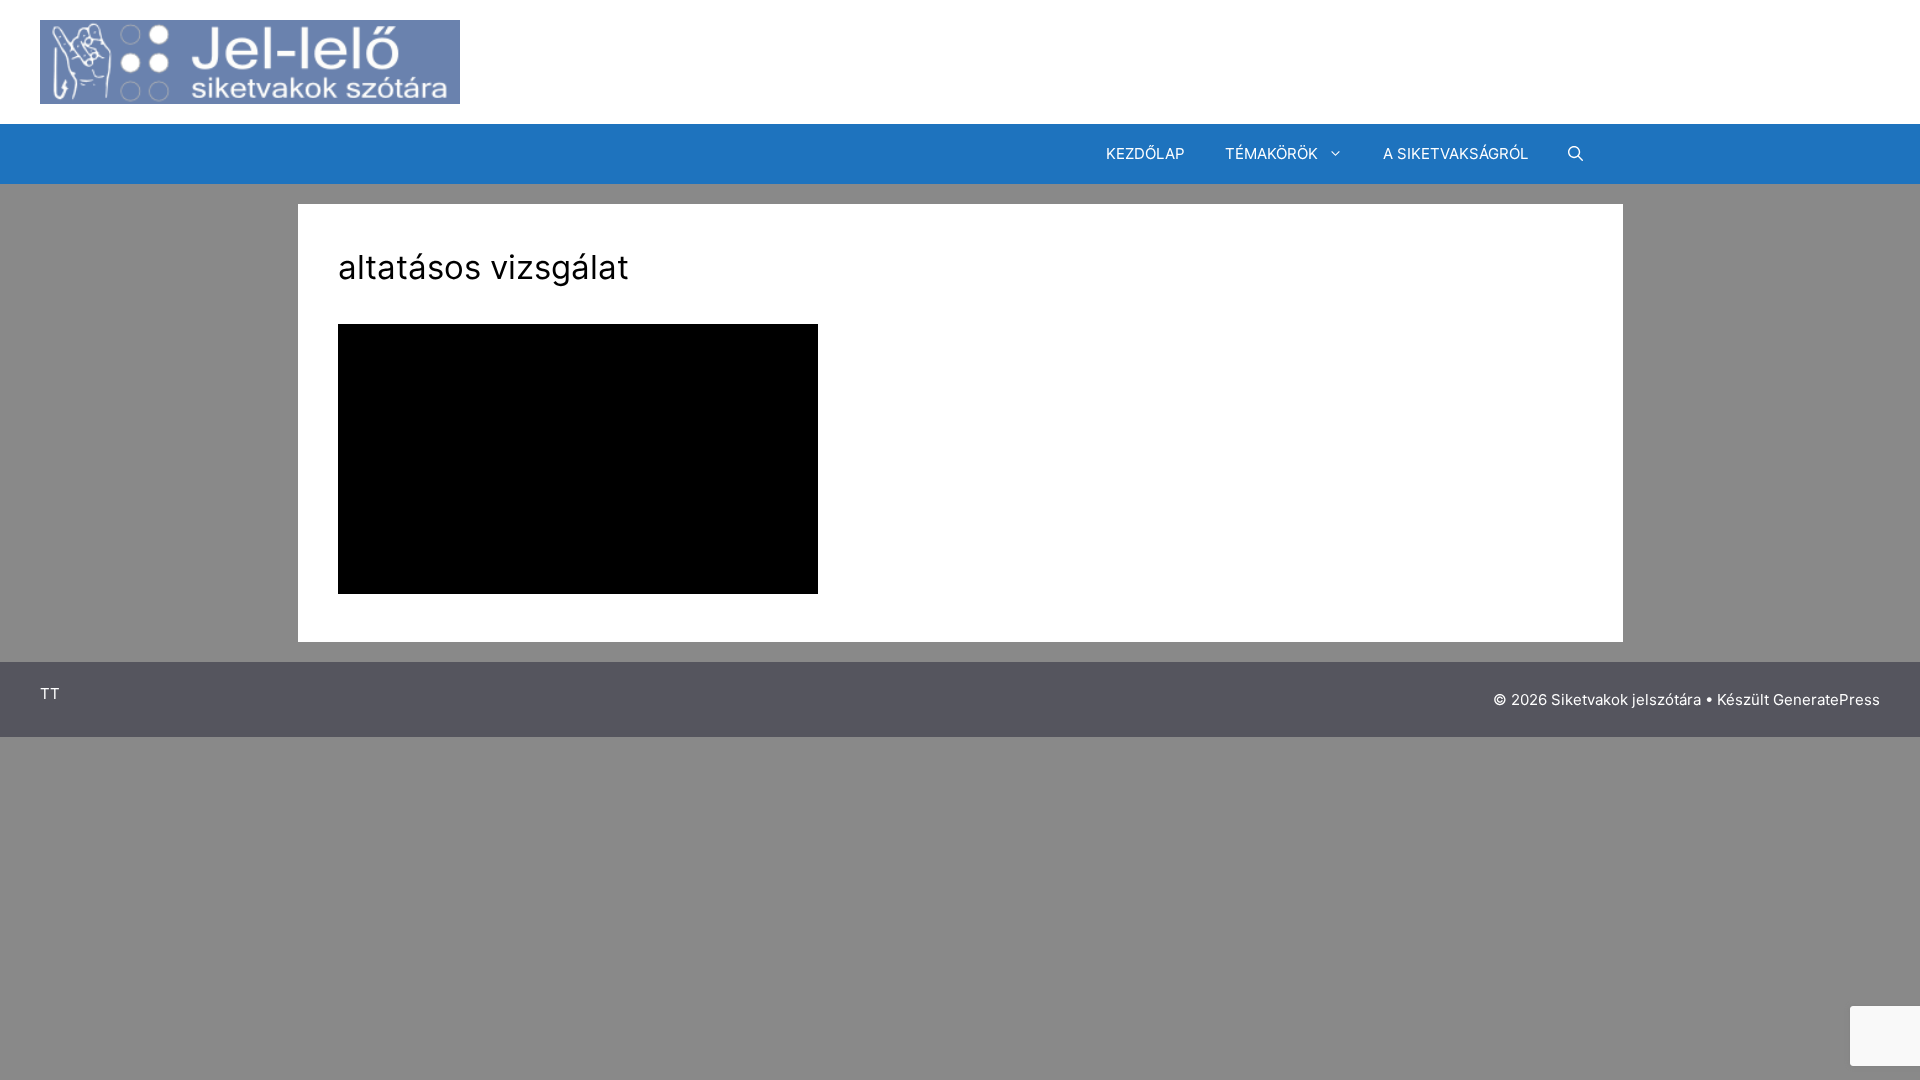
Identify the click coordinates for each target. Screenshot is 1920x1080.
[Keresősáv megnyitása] (1575, 154)
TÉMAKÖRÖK (1271, 153)
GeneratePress (1826, 699)
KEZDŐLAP (1145, 153)
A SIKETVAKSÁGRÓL (1455, 153)
